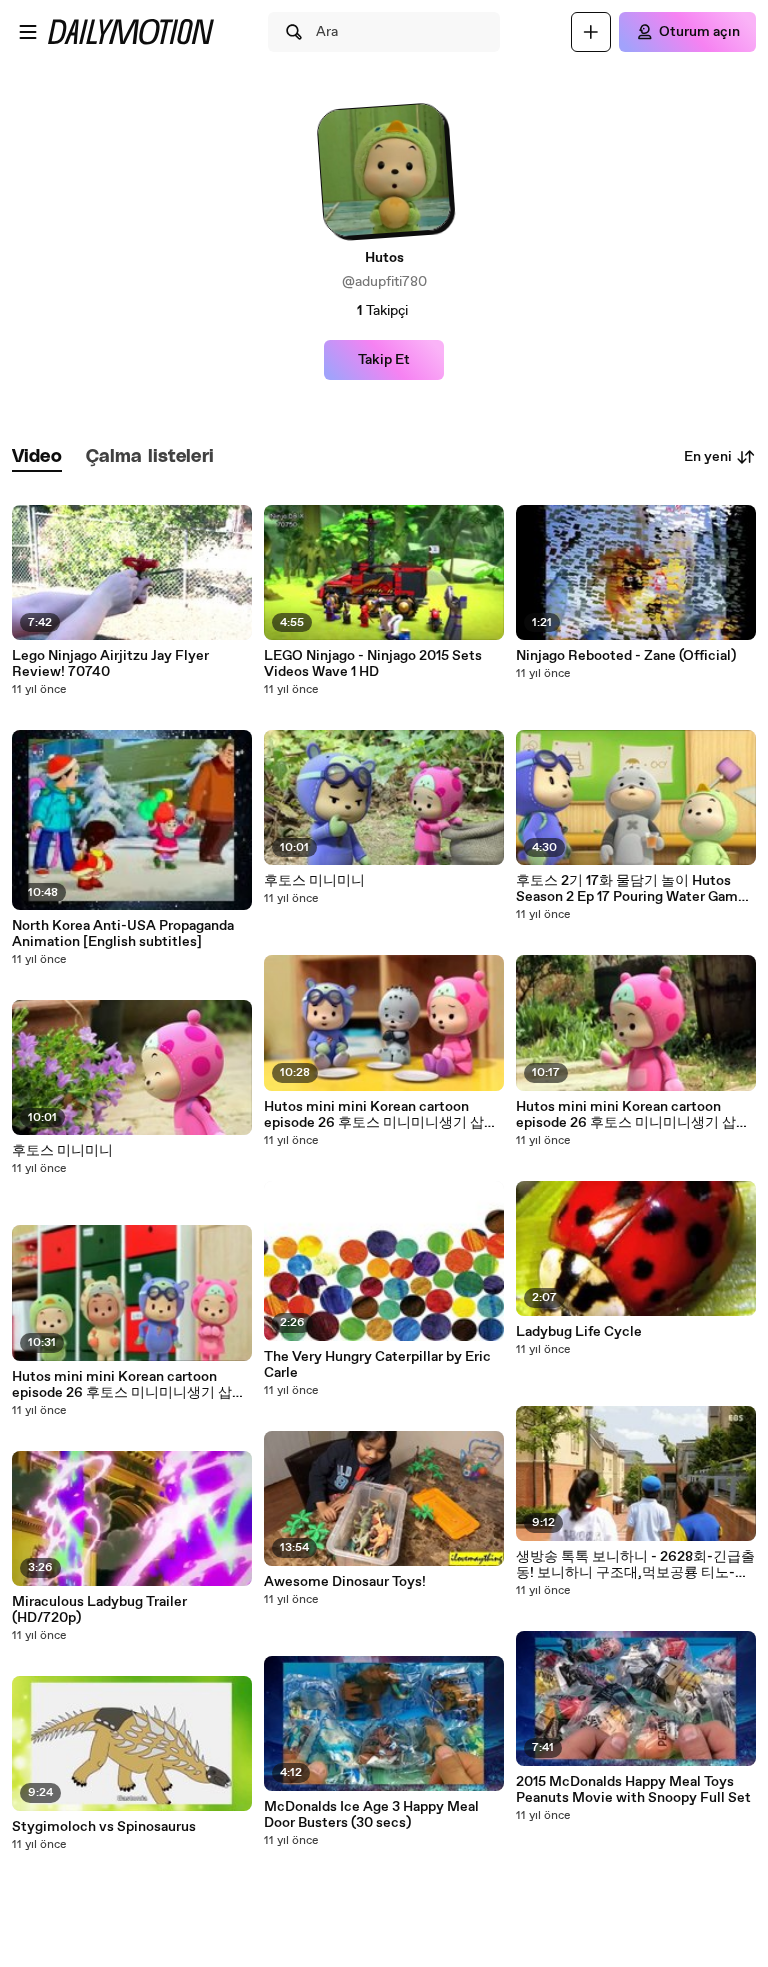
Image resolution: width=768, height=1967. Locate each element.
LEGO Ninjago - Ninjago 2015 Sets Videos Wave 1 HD (373, 664)
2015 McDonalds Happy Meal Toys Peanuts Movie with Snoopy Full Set (633, 1790)
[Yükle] (591, 32)
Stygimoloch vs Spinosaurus (104, 1827)
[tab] (37, 457)
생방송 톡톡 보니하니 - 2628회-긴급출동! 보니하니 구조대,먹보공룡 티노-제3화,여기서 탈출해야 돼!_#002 (635, 1565)
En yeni (708, 457)
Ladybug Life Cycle (579, 1332)
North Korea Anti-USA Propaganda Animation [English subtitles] (123, 934)
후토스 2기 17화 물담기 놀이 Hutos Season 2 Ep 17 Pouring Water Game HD (631, 889)
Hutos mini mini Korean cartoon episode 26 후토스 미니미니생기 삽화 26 (129, 1385)
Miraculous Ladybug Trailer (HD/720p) (99, 1610)
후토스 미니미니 (62, 1151)
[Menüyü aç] (28, 32)
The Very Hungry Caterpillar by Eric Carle (377, 1365)
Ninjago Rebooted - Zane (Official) (626, 656)
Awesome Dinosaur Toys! (345, 1582)
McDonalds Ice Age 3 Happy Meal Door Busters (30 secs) (371, 1815)
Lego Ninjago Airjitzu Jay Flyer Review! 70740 (110, 664)
